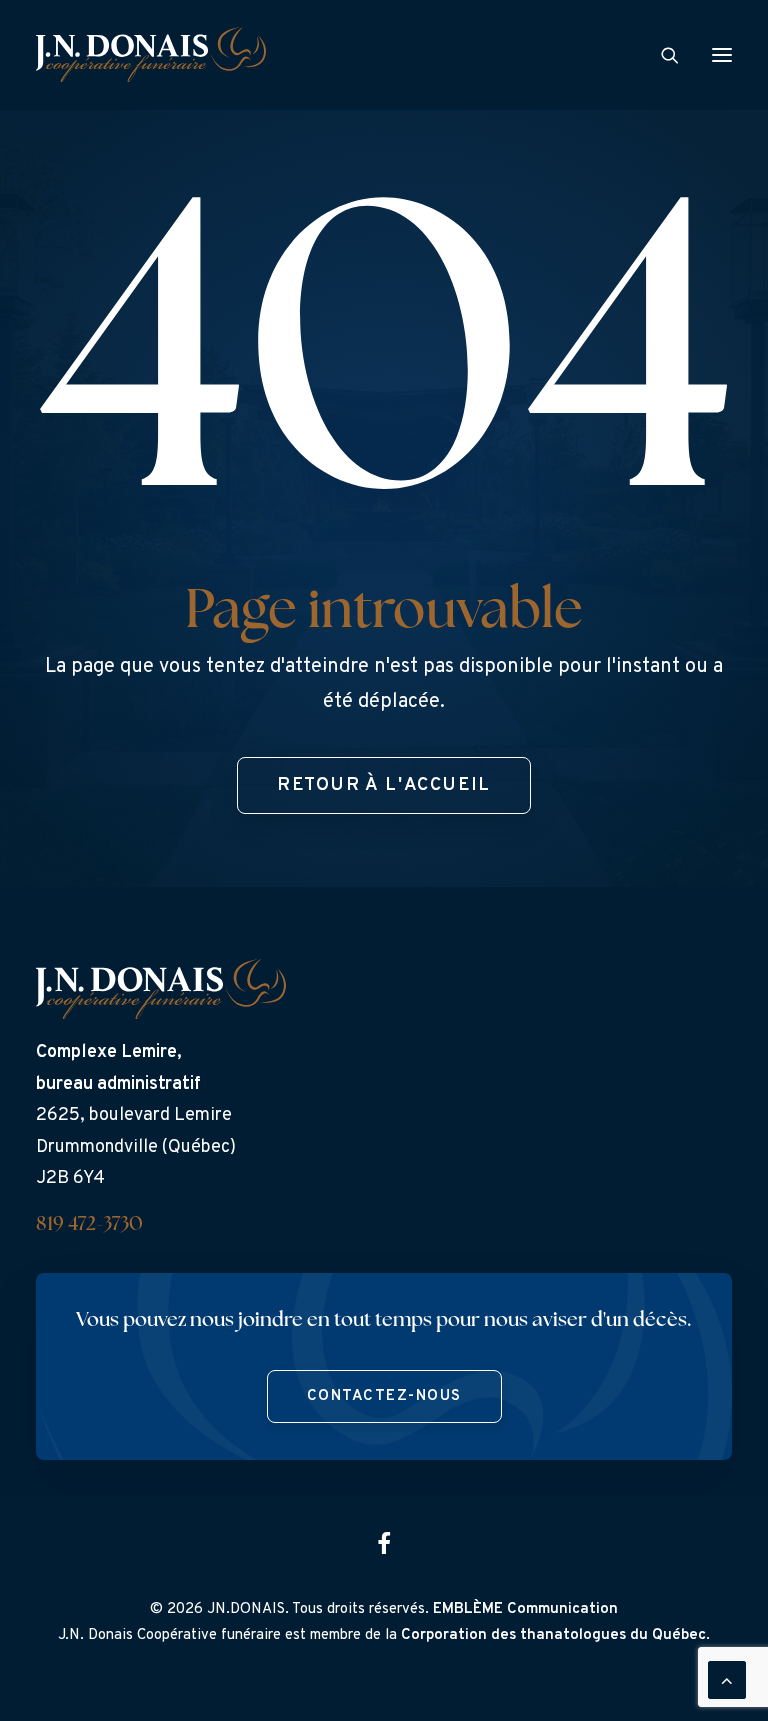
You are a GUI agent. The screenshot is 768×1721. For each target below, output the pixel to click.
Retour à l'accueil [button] (384, 785)
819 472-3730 (89, 1225)
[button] (722, 54)
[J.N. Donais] (151, 54)
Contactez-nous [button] (384, 1396)
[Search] (661, 55)
